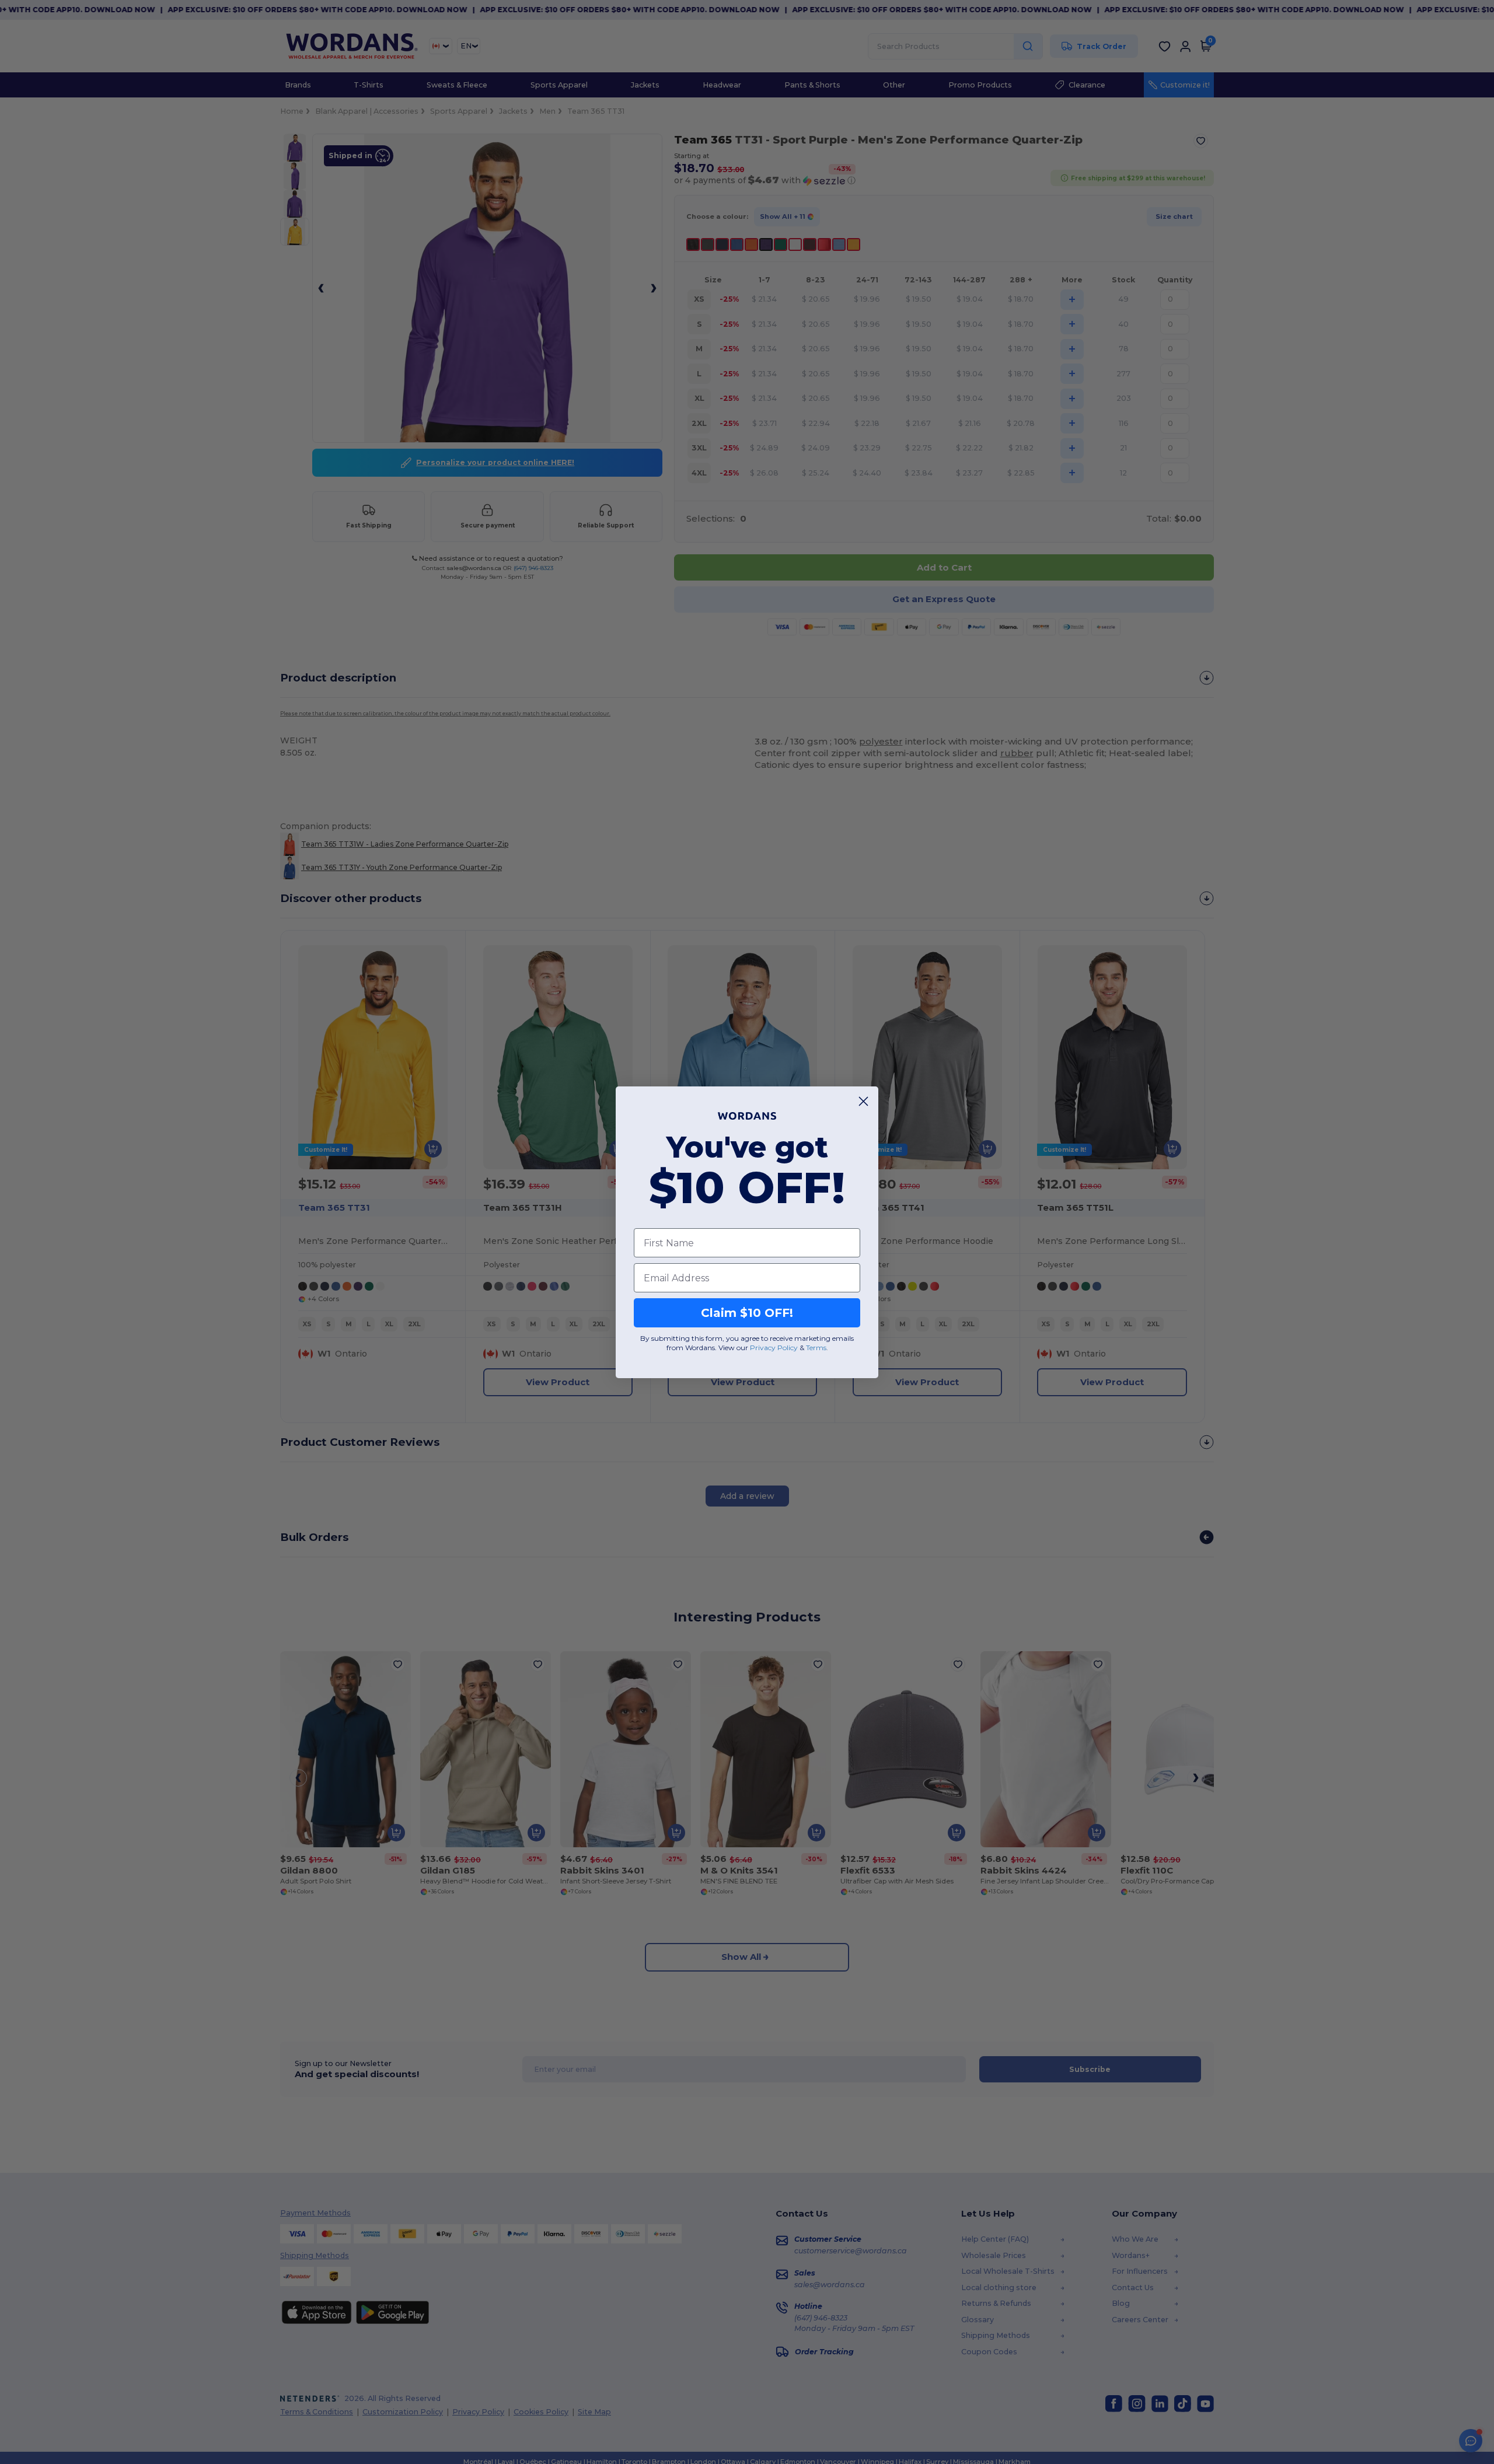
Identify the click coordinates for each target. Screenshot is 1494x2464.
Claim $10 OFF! (747, 1313)
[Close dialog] (863, 1101)
